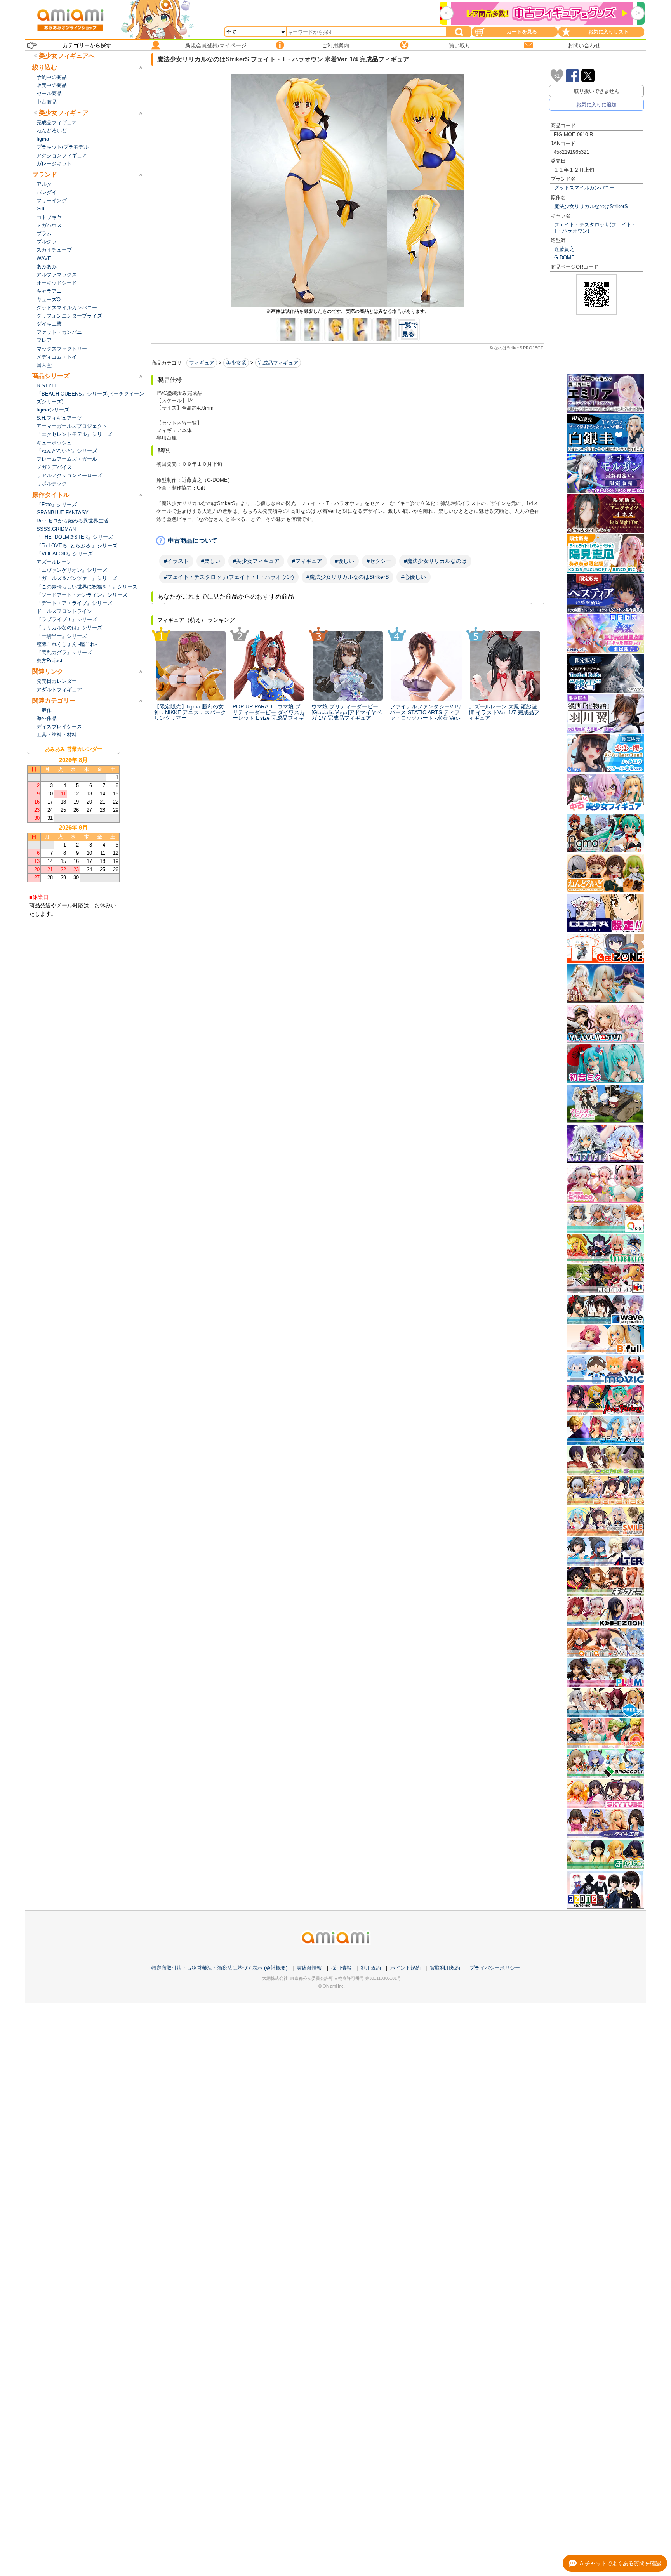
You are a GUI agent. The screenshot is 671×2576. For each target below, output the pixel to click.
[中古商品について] (348, 541)
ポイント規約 (405, 1968)
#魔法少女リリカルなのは (435, 561)
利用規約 (371, 1968)
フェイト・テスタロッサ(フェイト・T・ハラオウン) (595, 227)
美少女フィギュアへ (67, 56)
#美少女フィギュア (256, 561)
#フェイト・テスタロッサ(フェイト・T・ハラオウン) (229, 577)
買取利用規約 (445, 1968)
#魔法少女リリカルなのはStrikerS (348, 577)
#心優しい (414, 577)
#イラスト (176, 561)
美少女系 (236, 363)
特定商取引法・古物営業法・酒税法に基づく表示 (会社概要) (219, 1968)
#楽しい (211, 561)
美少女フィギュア (64, 113)
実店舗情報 (309, 1968)
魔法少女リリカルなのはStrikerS (591, 206)
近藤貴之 (564, 249)
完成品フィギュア (278, 363)
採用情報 (341, 1968)
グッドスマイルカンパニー (584, 188)
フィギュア (202, 363)
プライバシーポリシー (495, 1968)
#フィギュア (307, 561)
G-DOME (564, 258)
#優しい (344, 561)
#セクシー (379, 561)
